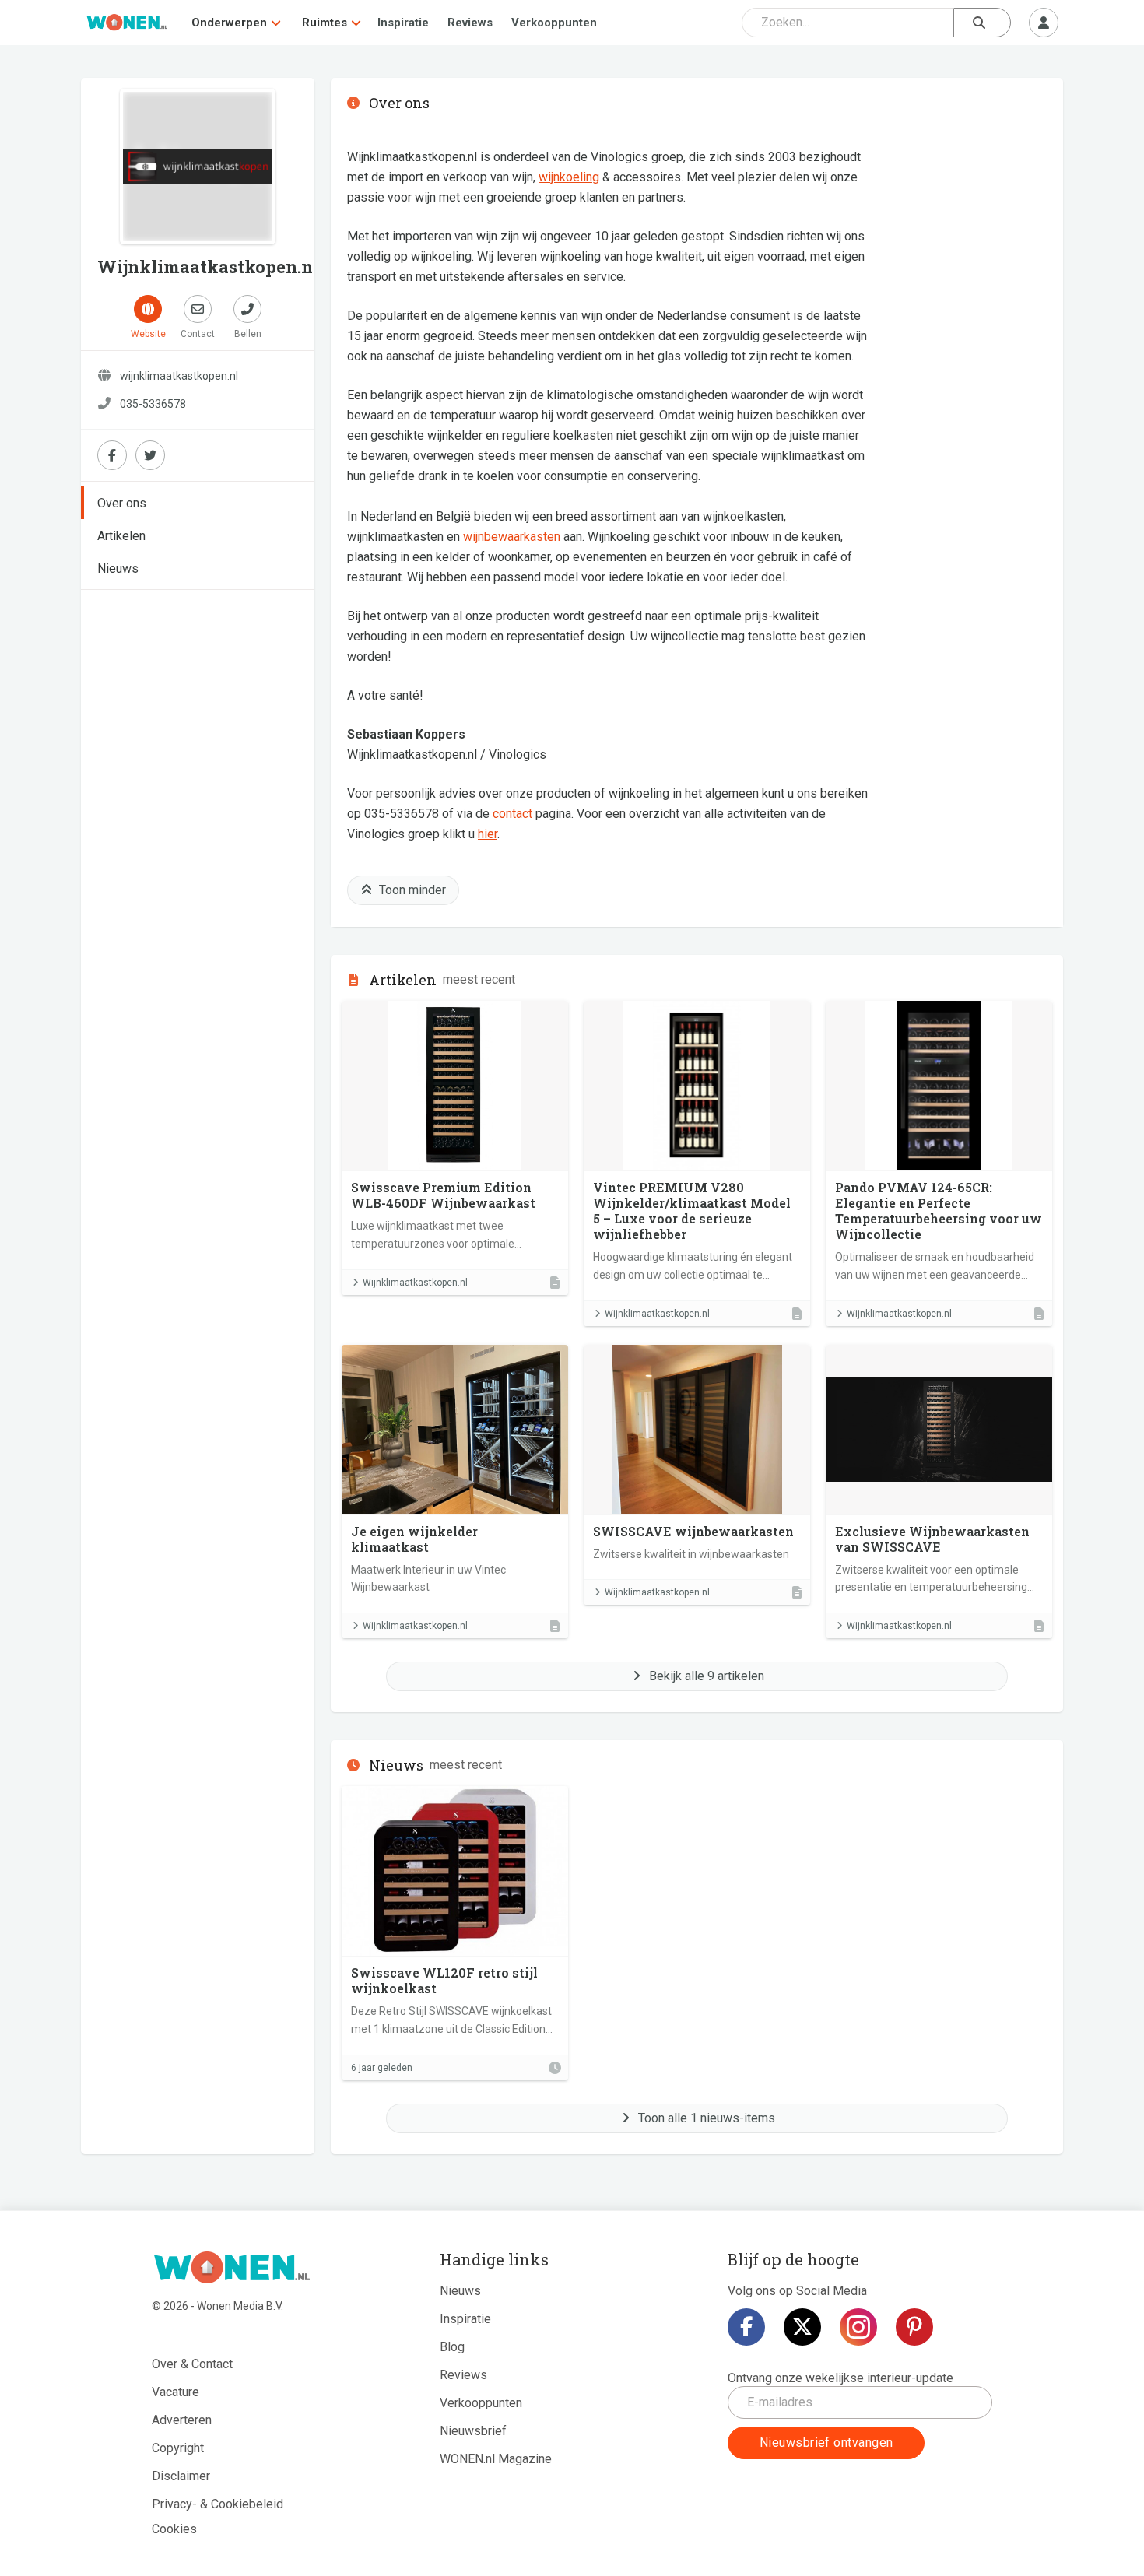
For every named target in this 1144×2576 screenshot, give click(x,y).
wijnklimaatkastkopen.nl (179, 376)
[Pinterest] (914, 2327)
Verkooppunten (554, 23)
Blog (452, 2347)
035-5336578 (153, 404)
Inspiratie (403, 23)
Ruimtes (325, 23)
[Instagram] (858, 2327)
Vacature (175, 2392)
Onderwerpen (229, 23)
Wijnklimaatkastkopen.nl (415, 1283)
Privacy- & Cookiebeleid (218, 2504)
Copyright (178, 2448)
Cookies (174, 2529)
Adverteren (182, 2420)
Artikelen (121, 536)
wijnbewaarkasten (512, 537)
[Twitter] (802, 2327)
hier (488, 834)
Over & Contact (192, 2364)
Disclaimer (181, 2476)
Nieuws (118, 569)
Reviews (470, 23)
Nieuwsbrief (473, 2431)
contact (512, 814)
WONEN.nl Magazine (496, 2459)
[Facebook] (746, 2327)
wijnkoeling (569, 177)
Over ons (122, 503)
